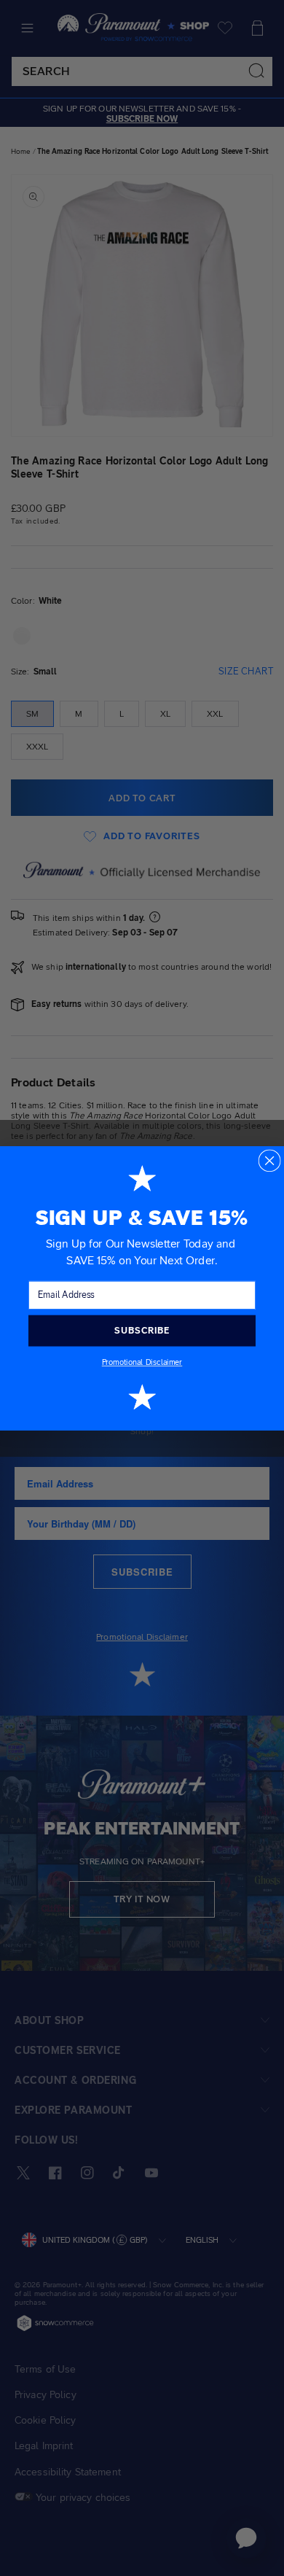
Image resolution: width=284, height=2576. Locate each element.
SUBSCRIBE (142, 1330)
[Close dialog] (269, 1160)
